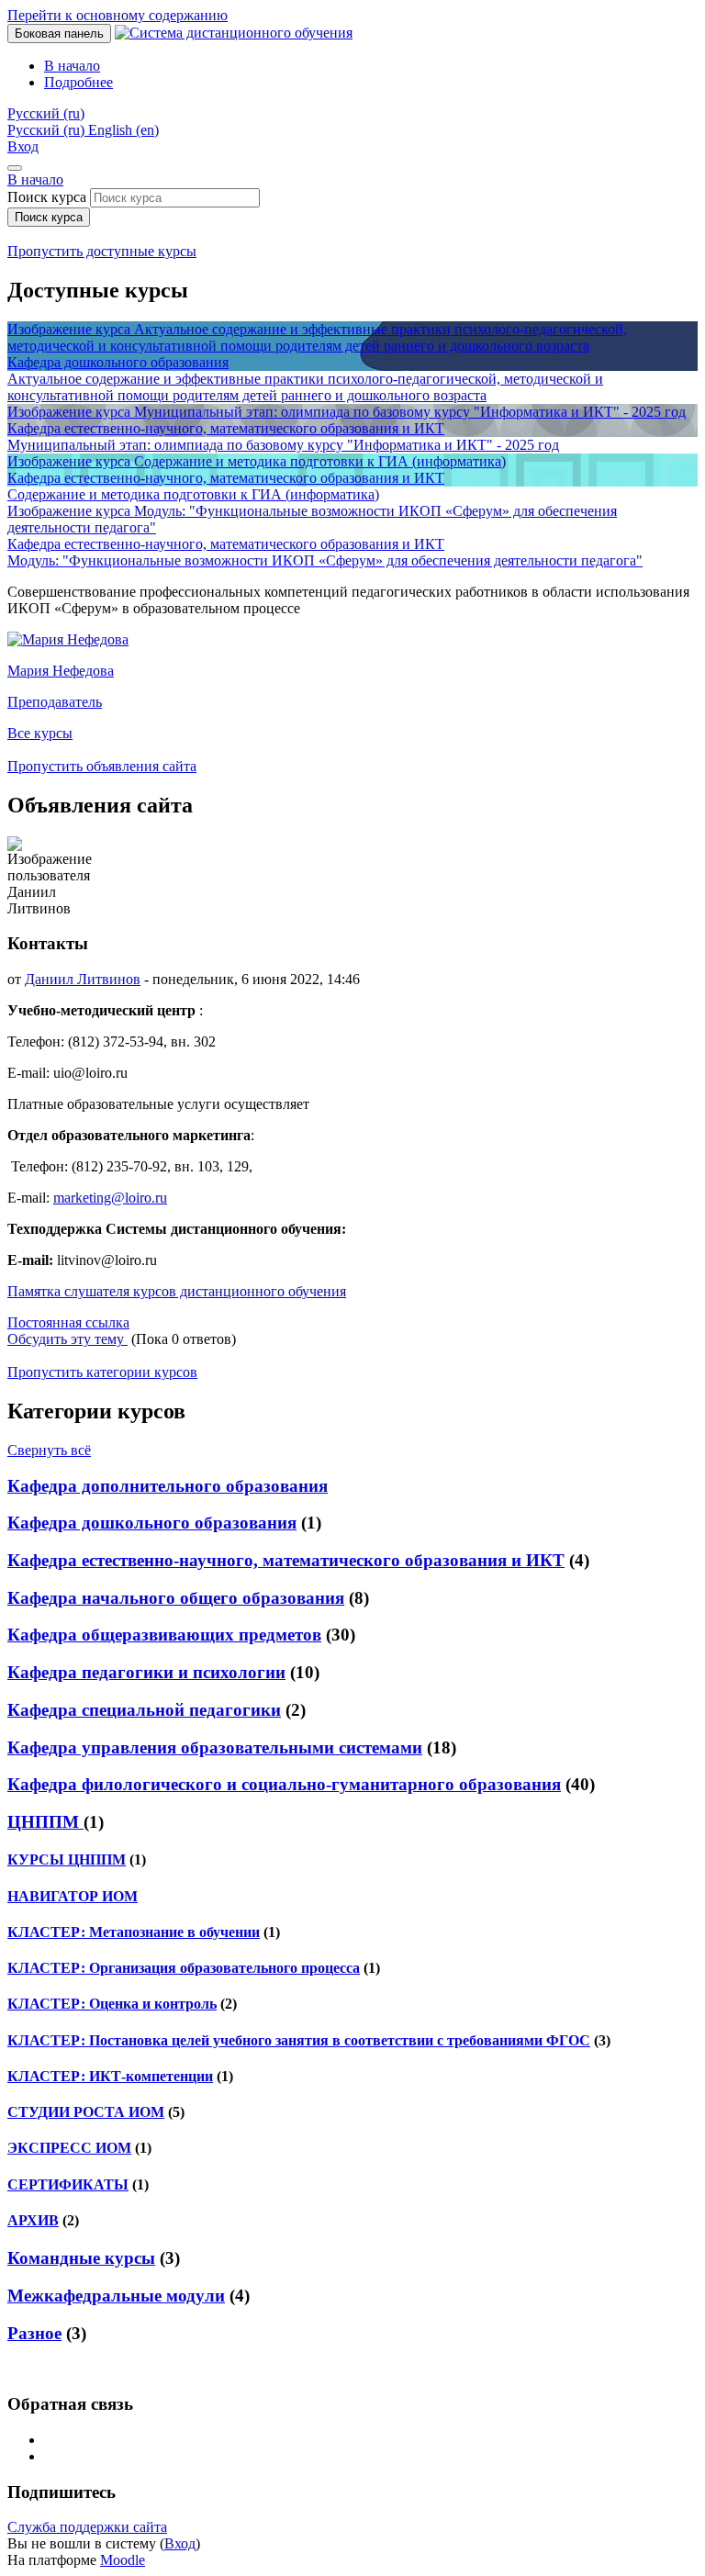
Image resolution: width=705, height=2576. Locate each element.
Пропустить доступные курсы (102, 251)
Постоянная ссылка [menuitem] (68, 1322)
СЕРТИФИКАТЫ (68, 2184)
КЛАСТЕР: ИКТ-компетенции (110, 2076)
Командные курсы (81, 2258)
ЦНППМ (45, 1822)
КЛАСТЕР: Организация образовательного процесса (184, 1968)
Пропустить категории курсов (102, 1372)
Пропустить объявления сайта (102, 766)
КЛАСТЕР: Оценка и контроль (112, 2004)
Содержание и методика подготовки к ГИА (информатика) (193, 494)
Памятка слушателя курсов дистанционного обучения (177, 1291)
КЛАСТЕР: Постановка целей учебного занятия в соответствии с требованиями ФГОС (299, 2040)
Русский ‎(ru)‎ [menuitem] (48, 130)
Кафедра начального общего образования (176, 1598)
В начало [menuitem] (72, 66)
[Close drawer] (15, 168)
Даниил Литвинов (83, 979)
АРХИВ (33, 2220)
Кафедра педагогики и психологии (146, 1672)
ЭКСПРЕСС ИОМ (69, 2148)
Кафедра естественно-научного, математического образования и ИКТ (286, 1560)
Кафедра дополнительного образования (168, 1486)
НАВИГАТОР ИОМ (73, 1896)
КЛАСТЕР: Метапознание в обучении (134, 1932)
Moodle (123, 2560)
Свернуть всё (49, 1450)
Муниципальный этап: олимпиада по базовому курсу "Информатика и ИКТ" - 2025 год (283, 445)
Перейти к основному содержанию (117, 15)
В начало (35, 179)
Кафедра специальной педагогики (144, 1710)
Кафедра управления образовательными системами (215, 1747)
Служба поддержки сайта (87, 2527)
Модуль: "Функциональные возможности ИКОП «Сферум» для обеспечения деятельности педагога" (325, 560)
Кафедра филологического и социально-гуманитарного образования (284, 1784)
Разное (34, 2333)
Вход (23, 146)
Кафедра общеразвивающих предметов (164, 1635)
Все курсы (40, 733)
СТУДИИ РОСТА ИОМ (86, 2112)
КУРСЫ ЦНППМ (67, 1859)
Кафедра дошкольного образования (152, 1523)
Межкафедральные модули (116, 2296)
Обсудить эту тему (67, 1339)
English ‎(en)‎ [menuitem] (123, 130)
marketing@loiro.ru (110, 1198)
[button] (46, 113)
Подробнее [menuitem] (78, 82)
